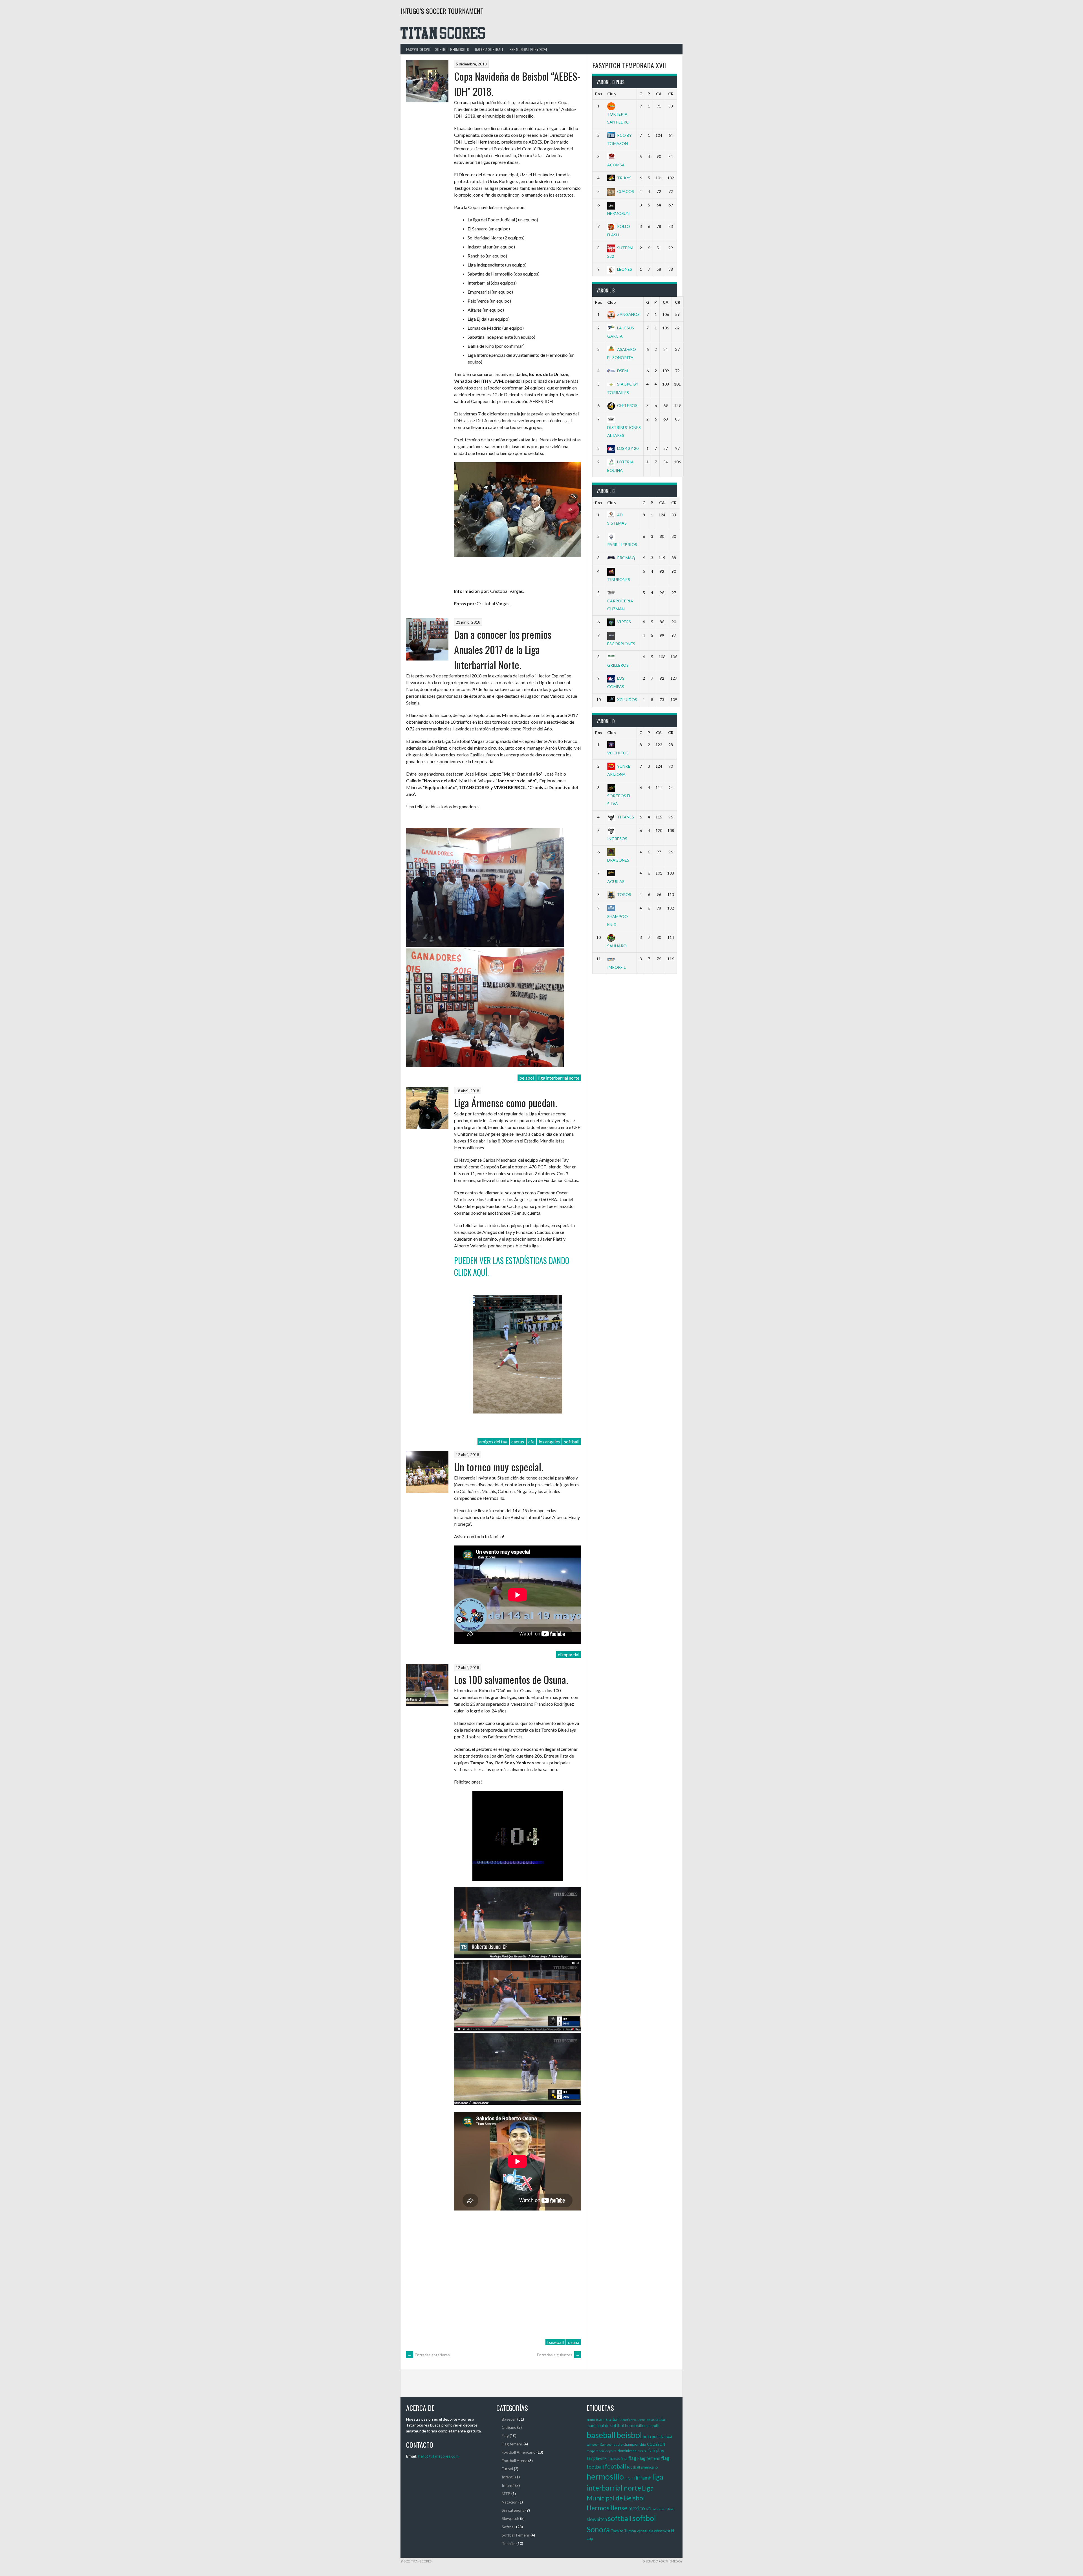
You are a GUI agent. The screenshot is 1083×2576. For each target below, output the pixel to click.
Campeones (608, 2444)
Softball (509, 2527)
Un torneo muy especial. (499, 1467)
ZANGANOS (628, 314)
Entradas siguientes (558, 2355)
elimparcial (569, 1654)
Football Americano (519, 2452)
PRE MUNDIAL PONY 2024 (528, 49)
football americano (642, 2467)
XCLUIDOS (627, 700)
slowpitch (597, 2519)
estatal (642, 2451)
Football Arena (515, 2461)
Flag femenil (512, 2444)
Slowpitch (510, 2518)
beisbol (527, 1078)
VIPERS (624, 622)
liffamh (644, 2478)
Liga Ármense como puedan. (506, 1103)
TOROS (624, 894)
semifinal (668, 2509)
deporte (611, 2451)
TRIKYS (624, 178)
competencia (596, 2451)
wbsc (658, 2531)
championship (635, 2444)
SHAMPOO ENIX (618, 920)
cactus (518, 1442)
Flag (505, 2435)
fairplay (656, 2450)
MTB (506, 2494)
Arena (641, 2420)
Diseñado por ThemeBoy (662, 2561)
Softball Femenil (516, 2535)
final (624, 2458)
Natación (510, 2502)
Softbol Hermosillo (452, 49)
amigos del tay (493, 1442)
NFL (649, 2509)
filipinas (614, 2458)
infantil (630, 2478)
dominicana (627, 2451)
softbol (644, 2518)
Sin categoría (513, 2510)
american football (603, 2419)
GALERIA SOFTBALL (489, 49)
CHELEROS (627, 405)
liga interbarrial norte (559, 1078)
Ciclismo (509, 2427)
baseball (555, 2342)
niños (657, 2509)
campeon (593, 2444)
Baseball (509, 2419)
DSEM (622, 371)
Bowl (669, 2437)
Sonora (598, 2529)
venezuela (645, 2531)
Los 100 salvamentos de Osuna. (511, 1679)
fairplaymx (597, 2458)
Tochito (509, 2543)
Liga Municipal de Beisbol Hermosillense (620, 2498)
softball (572, 1442)
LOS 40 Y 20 (628, 448)
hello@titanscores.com (438, 2456)
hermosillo (605, 2476)
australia (653, 2426)
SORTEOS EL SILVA (619, 800)
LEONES (625, 269)
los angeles (549, 1442)
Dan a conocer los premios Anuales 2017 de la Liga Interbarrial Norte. (503, 649)
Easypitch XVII (418, 49)
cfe (531, 1442)
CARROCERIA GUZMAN (620, 605)
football (615, 2466)
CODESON (656, 2444)
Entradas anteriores (429, 2355)
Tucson (630, 2531)
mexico (637, 2508)
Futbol (507, 2469)
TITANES (626, 817)
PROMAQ (626, 558)
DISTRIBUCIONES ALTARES (624, 431)
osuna (574, 2342)
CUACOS (626, 191)
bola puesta (654, 2436)
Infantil (508, 2477)
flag (632, 2458)
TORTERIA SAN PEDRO (618, 118)
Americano (628, 2420)
